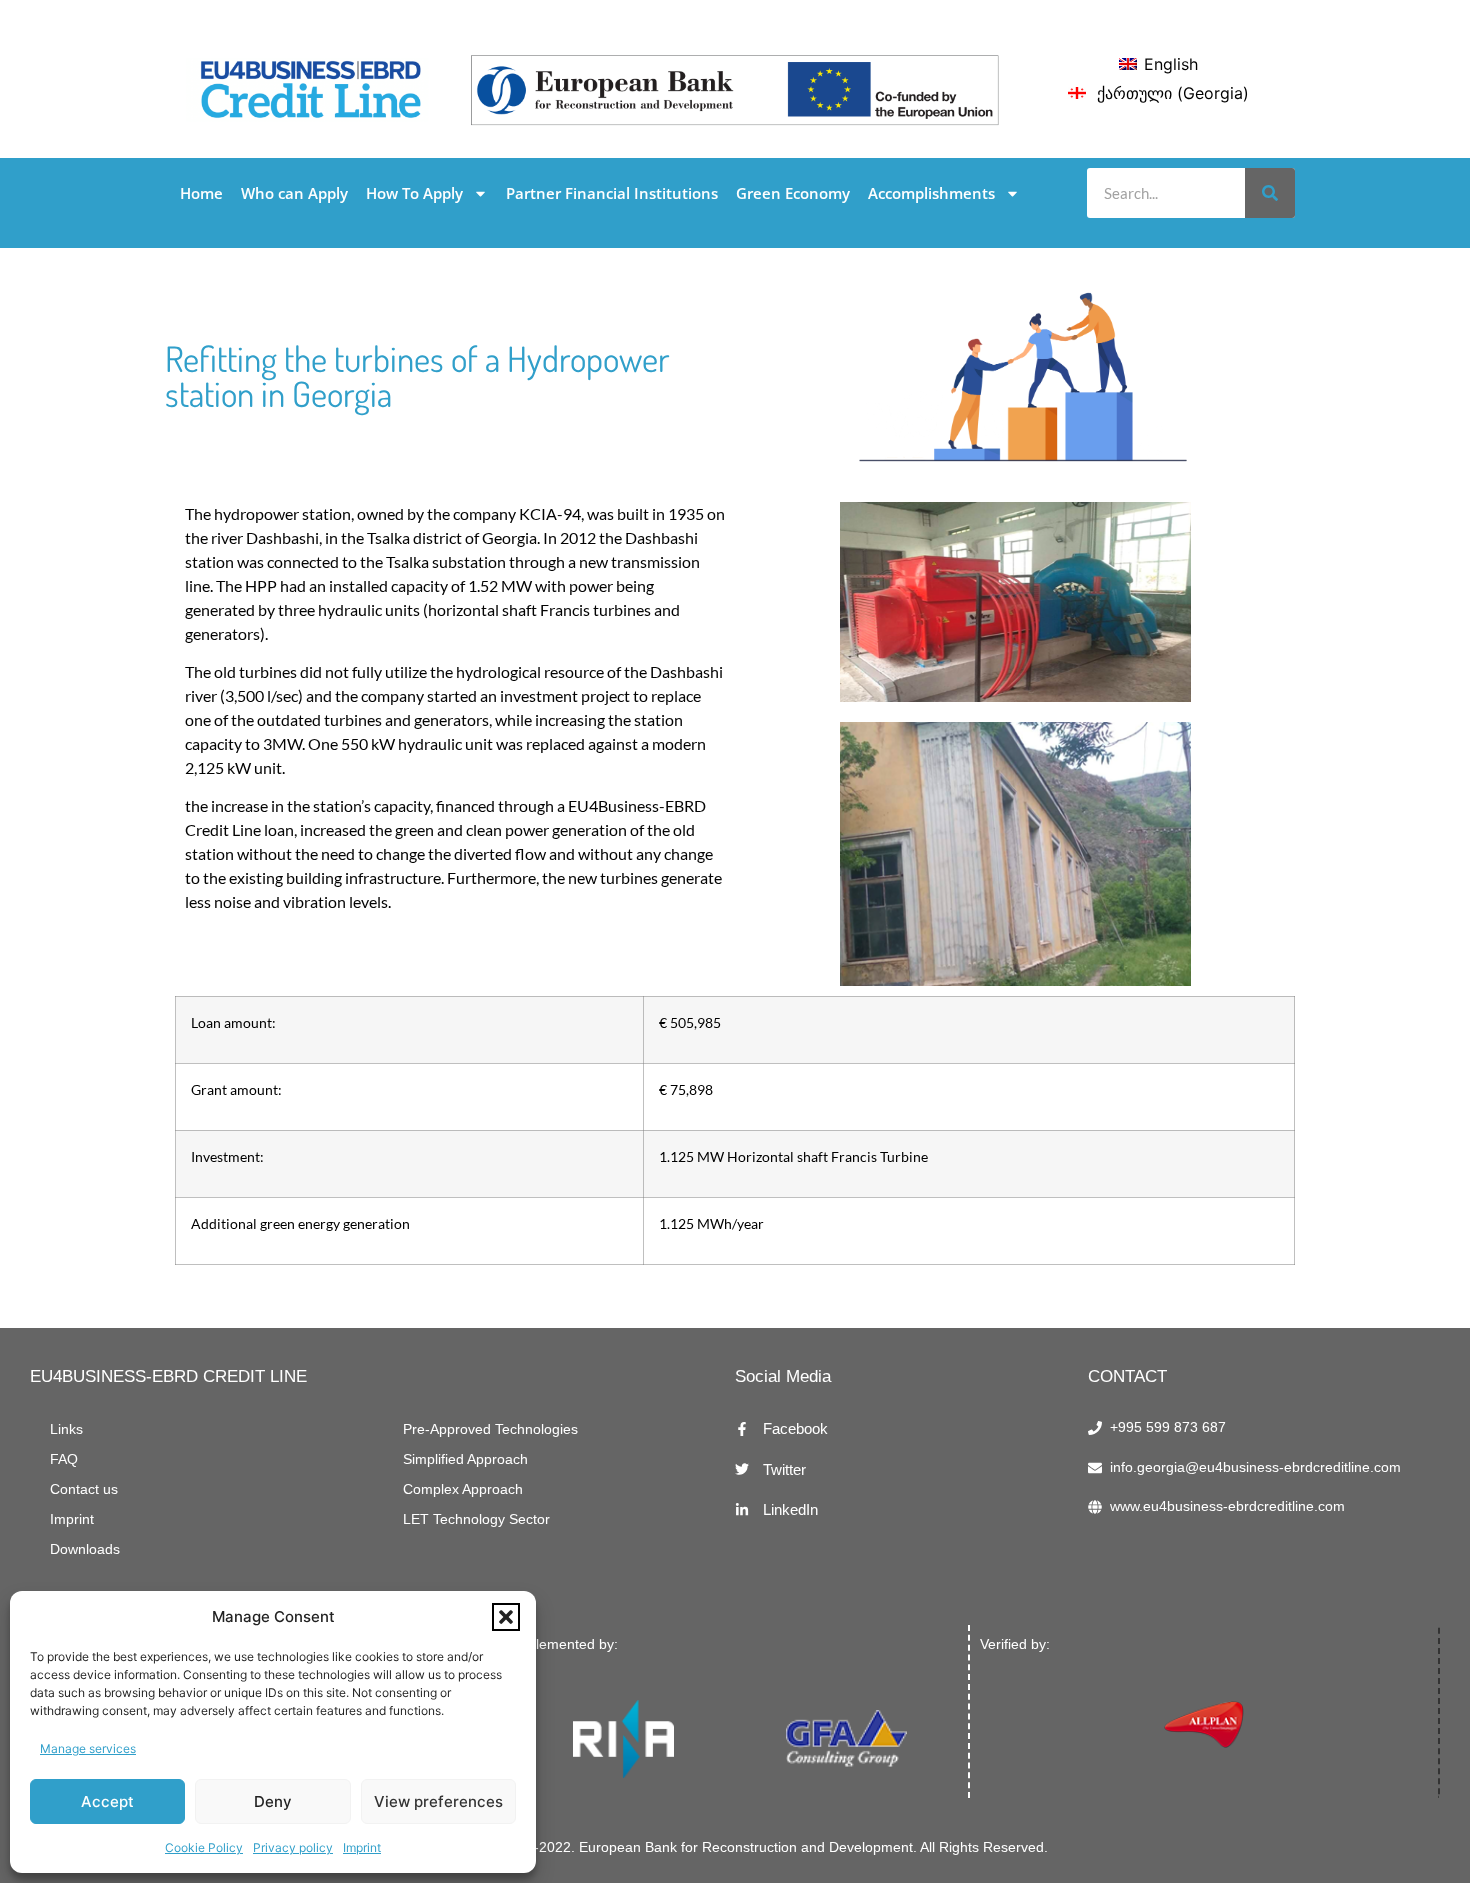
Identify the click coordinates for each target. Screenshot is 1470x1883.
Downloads (85, 1549)
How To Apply (414, 193)
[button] (506, 1617)
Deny (273, 1801)
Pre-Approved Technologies (490, 1429)
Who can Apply (294, 193)
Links (66, 1429)
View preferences (438, 1801)
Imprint (362, 1847)
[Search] (1270, 193)
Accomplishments (931, 193)
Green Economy (793, 193)
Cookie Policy (204, 1847)
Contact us (84, 1489)
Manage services (88, 1748)
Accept (107, 1801)
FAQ (64, 1459)
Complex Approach (463, 1489)
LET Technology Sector (476, 1519)
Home (201, 193)
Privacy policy (293, 1847)
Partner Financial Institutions (612, 193)
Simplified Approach (465, 1459)
